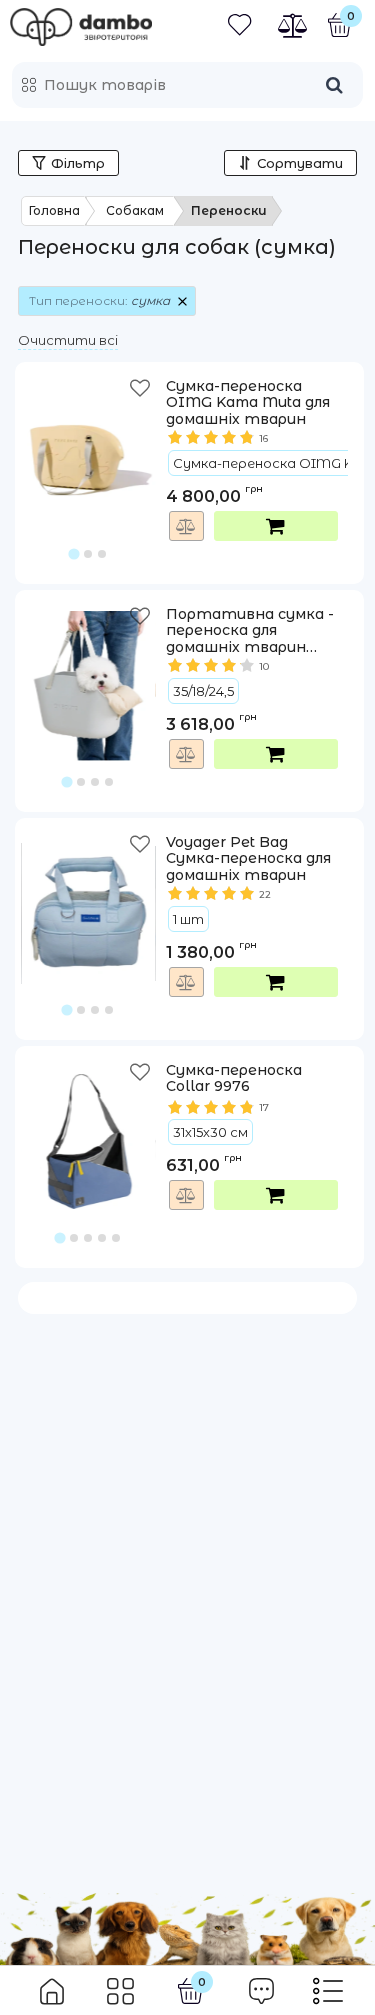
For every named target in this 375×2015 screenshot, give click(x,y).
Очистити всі (68, 340)
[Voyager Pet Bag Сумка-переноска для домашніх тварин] (88, 899)
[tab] (74, 553)
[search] (334, 85)
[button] (88, 468)
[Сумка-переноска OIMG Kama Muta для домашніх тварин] (88, 443)
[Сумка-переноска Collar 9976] (88, 1127)
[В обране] (141, 392)
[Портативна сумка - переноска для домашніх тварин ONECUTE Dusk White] (88, 671)
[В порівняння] (186, 526)
